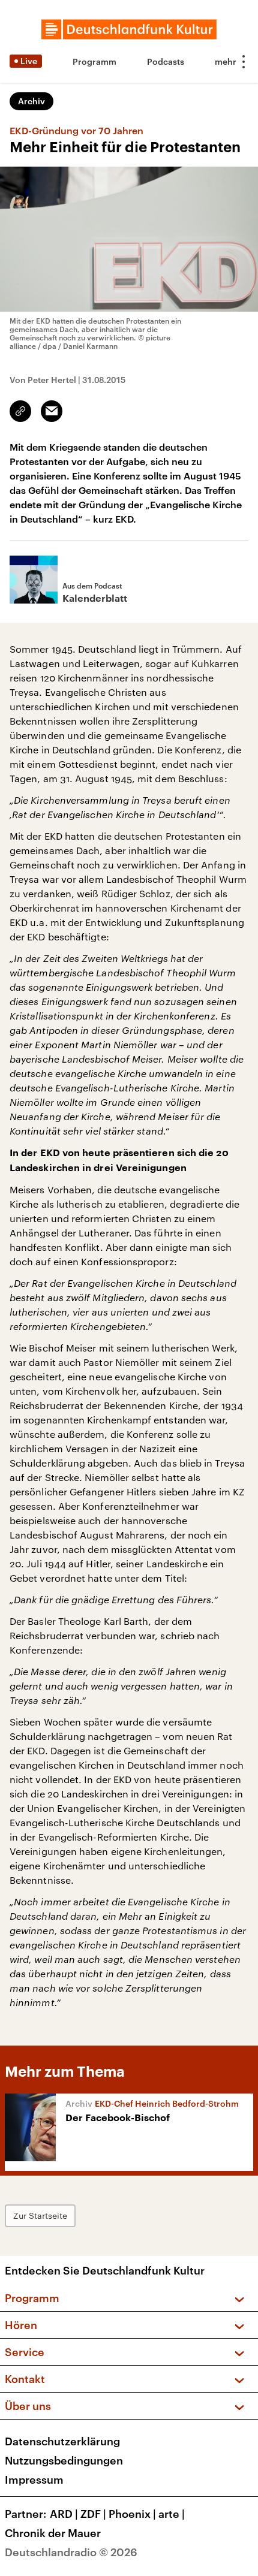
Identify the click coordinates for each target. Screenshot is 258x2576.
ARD (64, 2514)
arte (172, 2514)
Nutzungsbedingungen (64, 2460)
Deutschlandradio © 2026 (71, 2552)
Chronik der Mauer (53, 2533)
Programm (94, 61)
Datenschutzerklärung (62, 2441)
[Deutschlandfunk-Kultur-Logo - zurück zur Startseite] (129, 29)
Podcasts (166, 61)
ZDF (93, 2514)
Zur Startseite (40, 2215)
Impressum (34, 2480)
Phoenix (132, 2514)
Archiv (31, 101)
